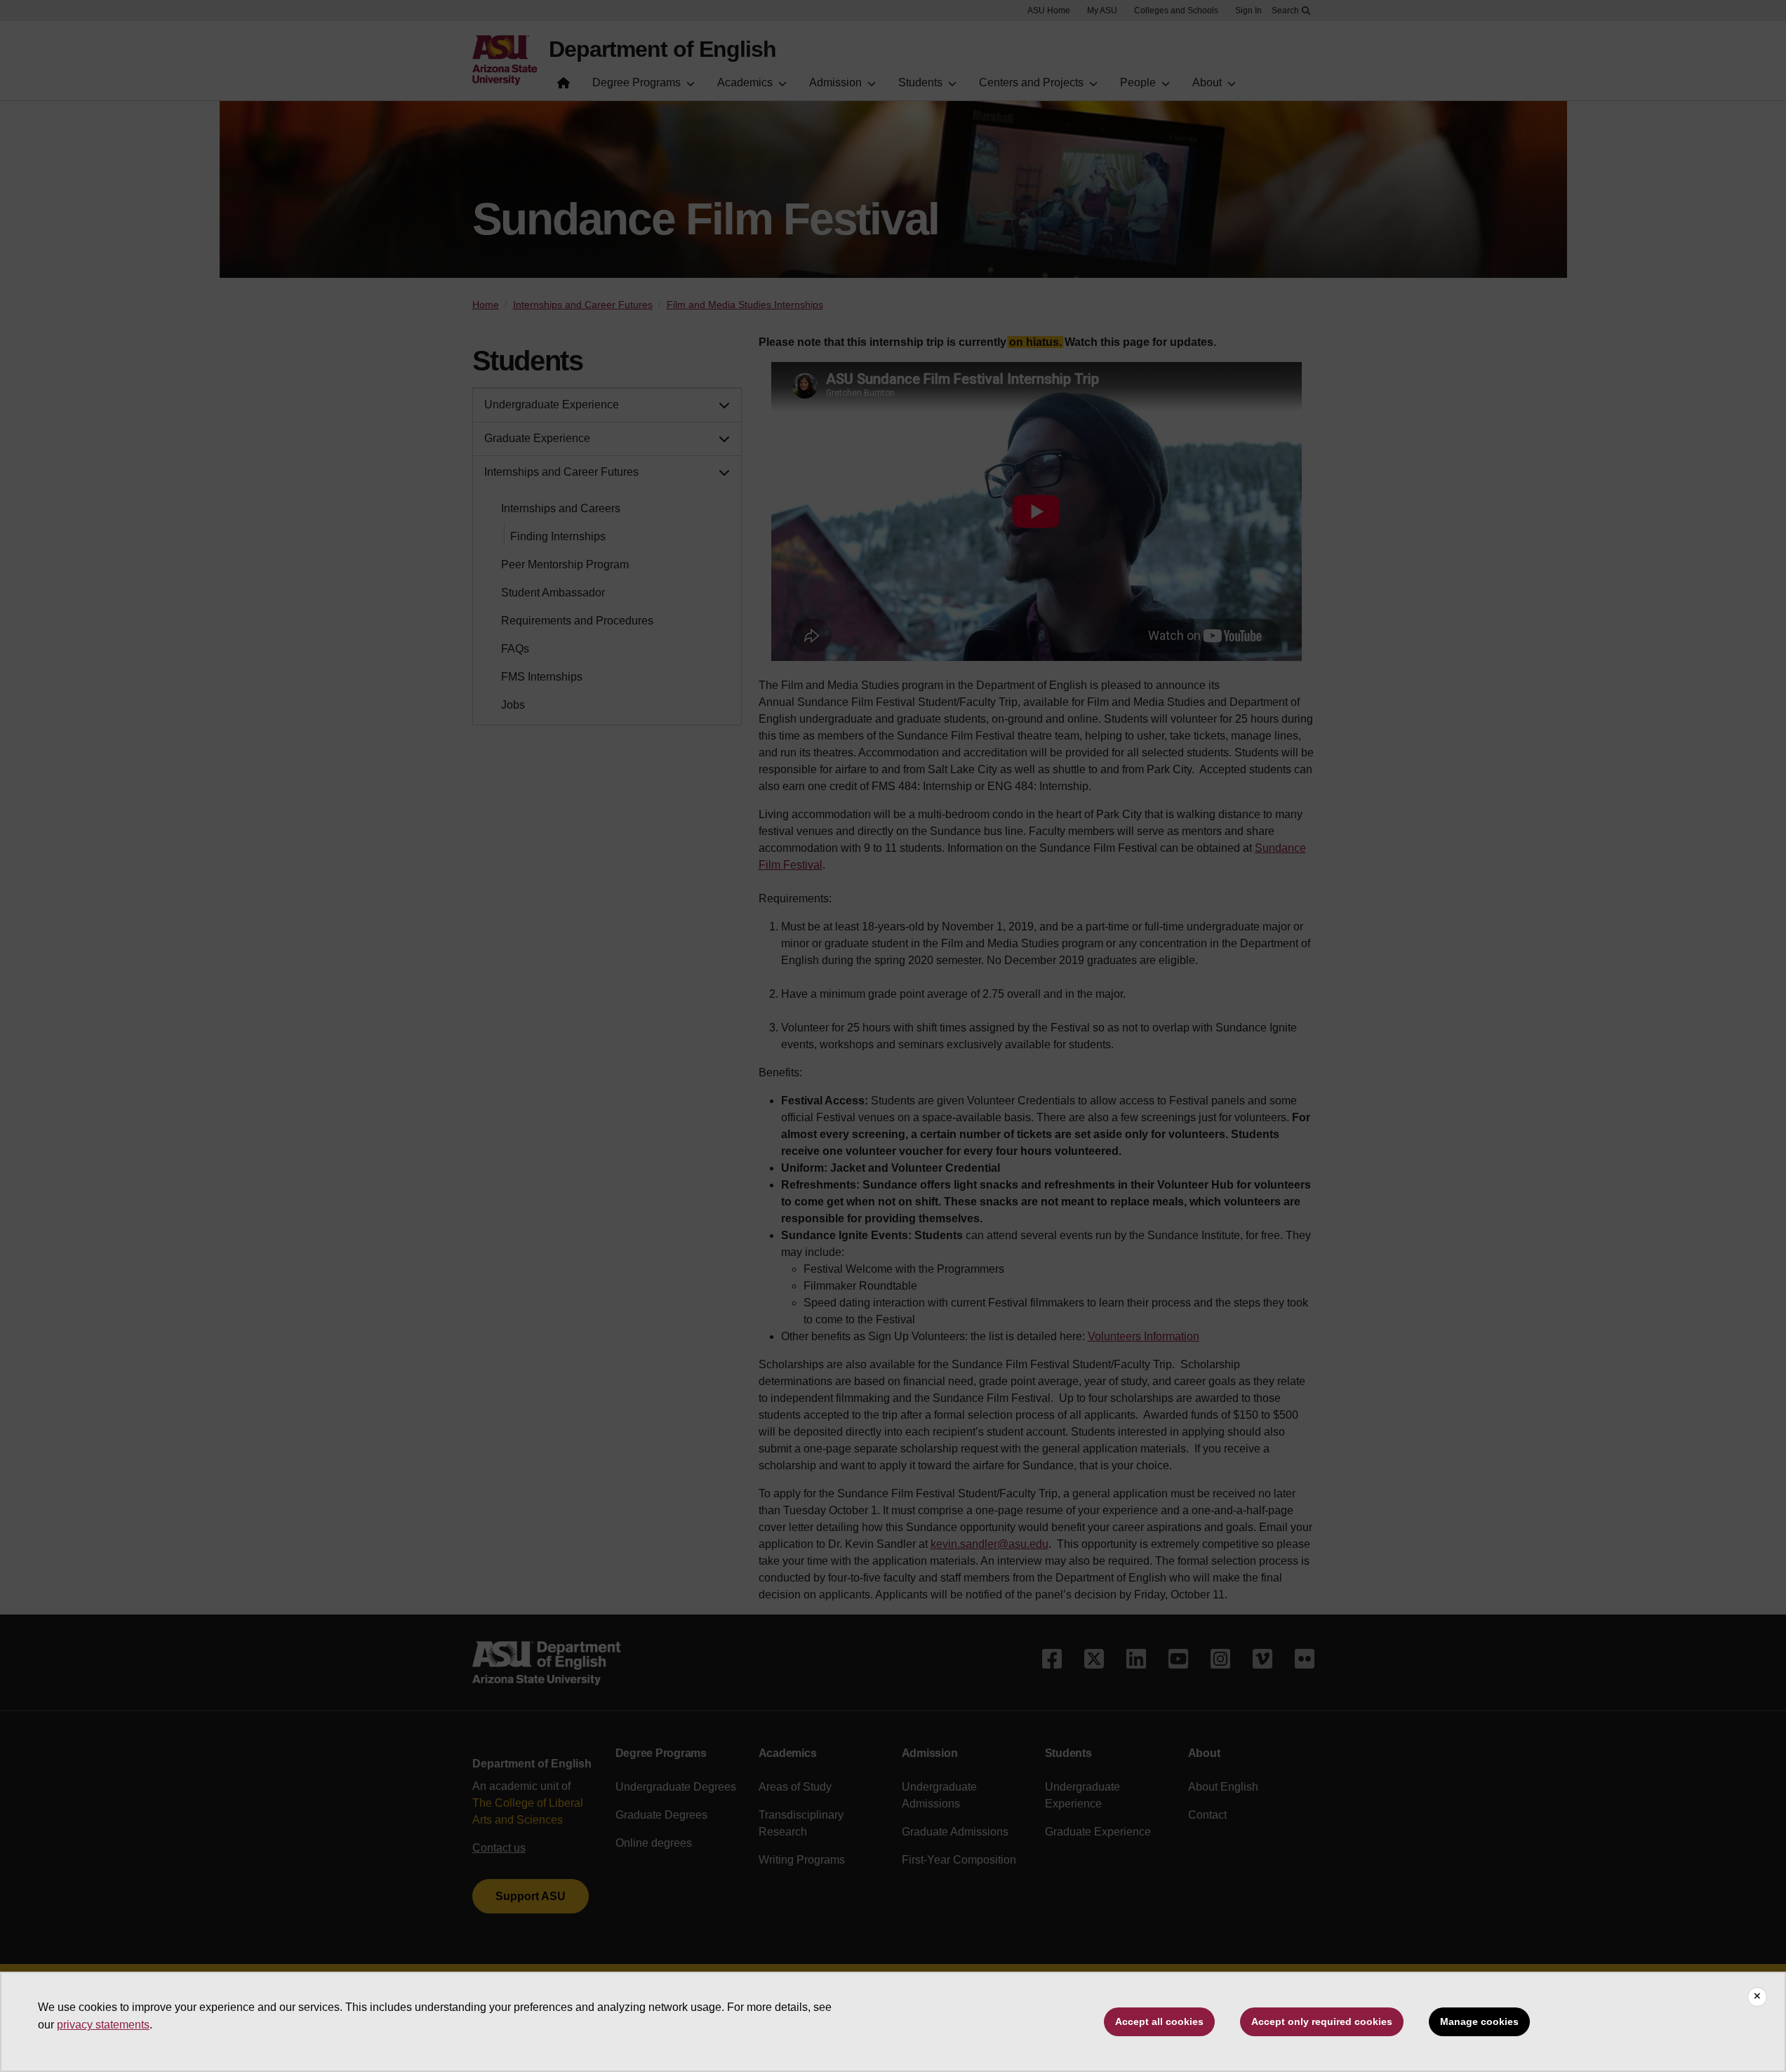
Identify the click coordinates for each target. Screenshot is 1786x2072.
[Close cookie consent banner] (1757, 1997)
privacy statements (103, 2025)
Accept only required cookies (1322, 2021)
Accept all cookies (1159, 2021)
